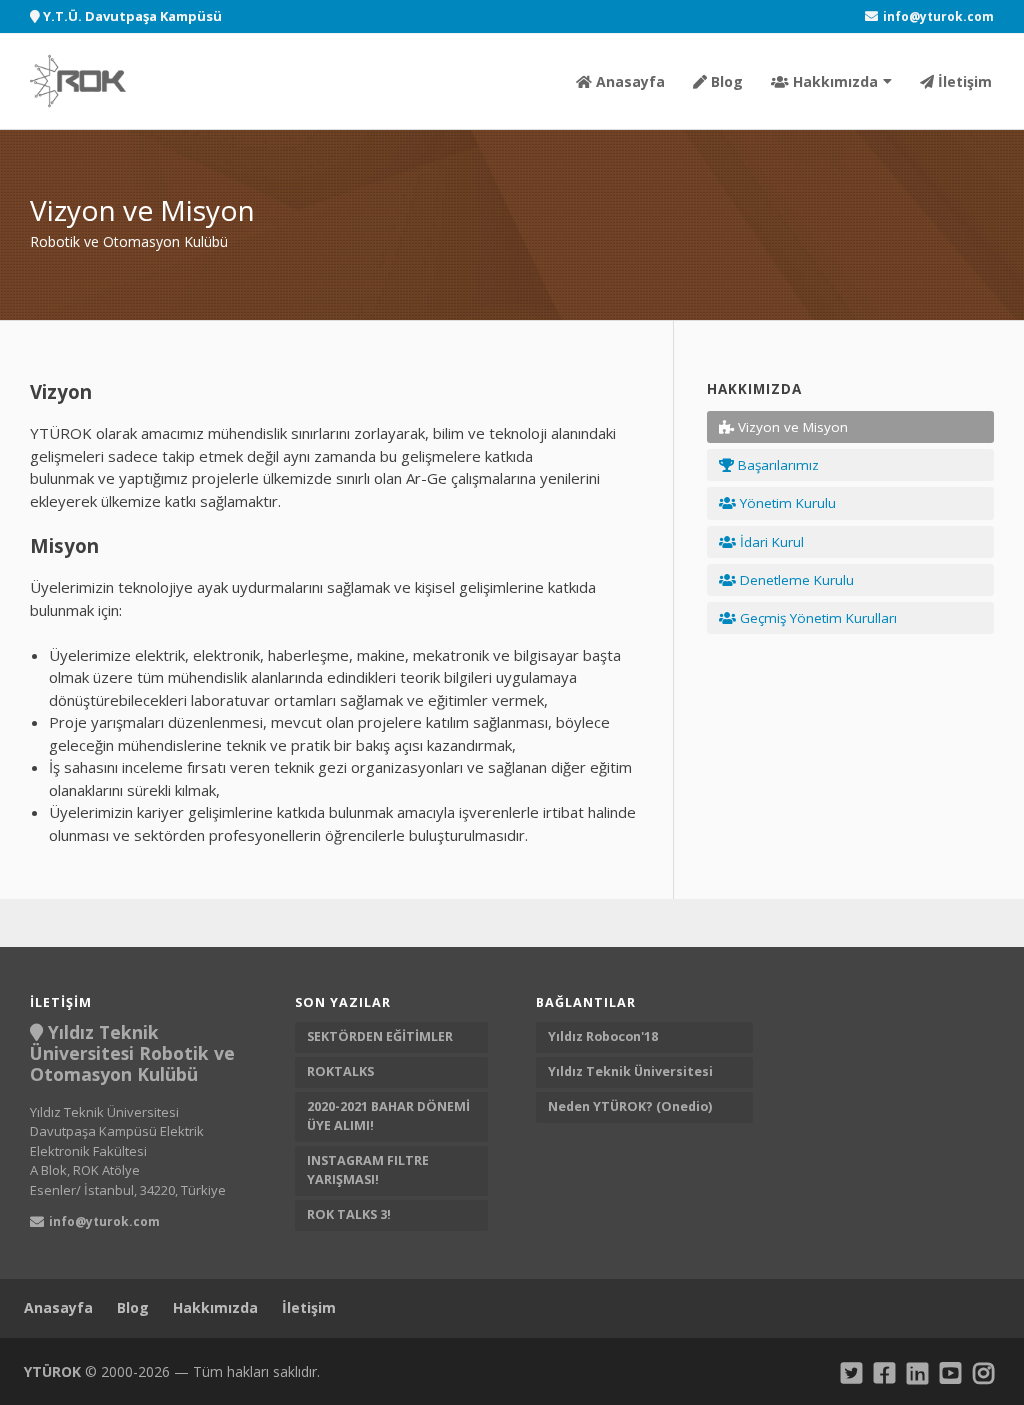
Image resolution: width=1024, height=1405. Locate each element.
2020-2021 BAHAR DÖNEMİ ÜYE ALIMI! (388, 1116)
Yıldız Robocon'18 (604, 1036)
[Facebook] (884, 1372)
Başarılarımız (776, 465)
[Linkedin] (917, 1372)
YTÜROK (52, 1371)
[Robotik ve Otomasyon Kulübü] (78, 81)
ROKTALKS (340, 1071)
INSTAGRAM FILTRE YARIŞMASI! (368, 1170)
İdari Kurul (770, 542)
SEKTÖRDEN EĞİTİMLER (380, 1036)
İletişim (963, 81)
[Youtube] (950, 1372)
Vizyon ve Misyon (791, 427)
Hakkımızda (833, 81)
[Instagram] (983, 1372)
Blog (725, 81)
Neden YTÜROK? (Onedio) (631, 1106)
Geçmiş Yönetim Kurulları (816, 618)
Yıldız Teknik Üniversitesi (632, 1071)
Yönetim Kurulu (786, 503)
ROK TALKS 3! (349, 1214)
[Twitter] (851, 1372)
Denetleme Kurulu (795, 580)
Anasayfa (628, 81)
